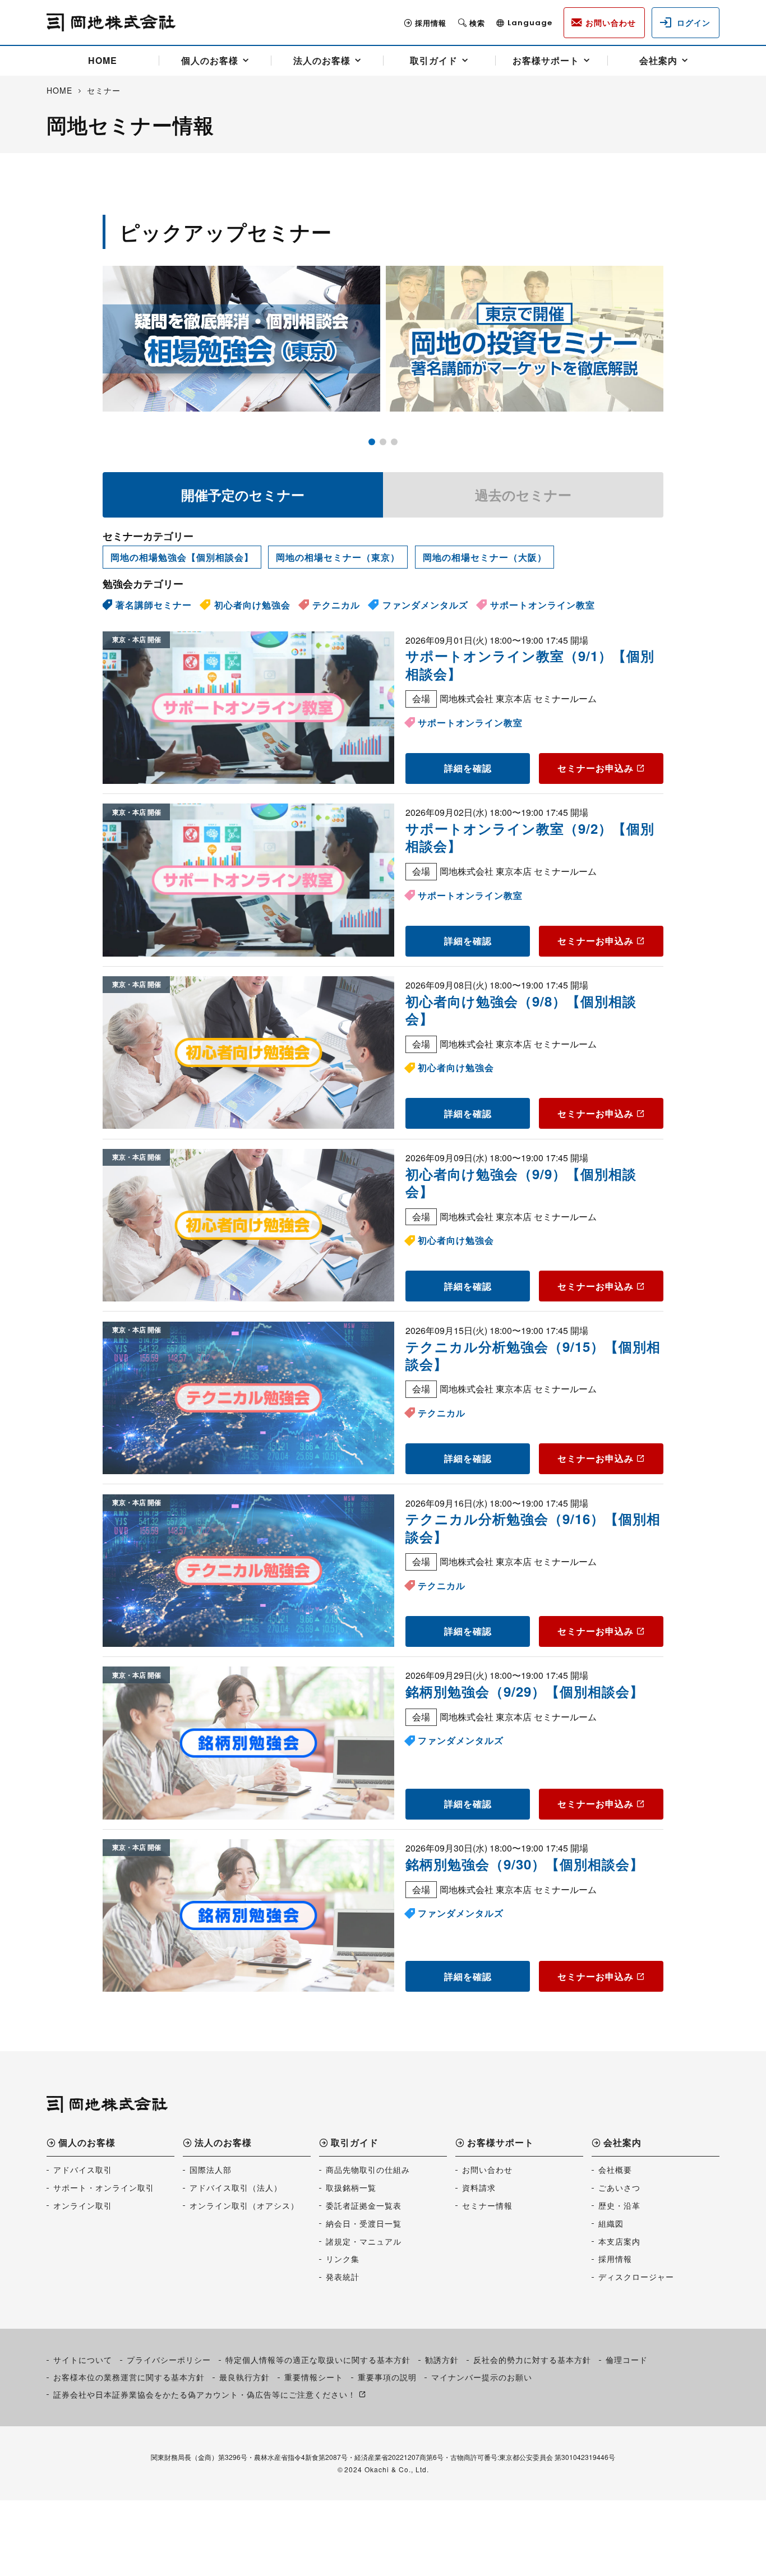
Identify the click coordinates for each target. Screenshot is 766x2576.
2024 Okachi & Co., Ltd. (387, 2469)
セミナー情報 (487, 2205)
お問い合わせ (487, 2169)
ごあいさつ (619, 2187)
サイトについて (83, 2360)
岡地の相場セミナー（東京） (338, 557)
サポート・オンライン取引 (104, 2187)
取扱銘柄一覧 (351, 2187)
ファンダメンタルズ (425, 605)
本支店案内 (619, 2241)
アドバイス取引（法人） (236, 2187)
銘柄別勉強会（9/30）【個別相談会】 (525, 1864)
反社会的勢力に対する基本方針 (532, 2360)
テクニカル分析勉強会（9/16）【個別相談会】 (533, 1527)
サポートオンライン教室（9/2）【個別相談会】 (530, 837)
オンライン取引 (83, 2205)
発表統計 (343, 2277)
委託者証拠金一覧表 (364, 2205)
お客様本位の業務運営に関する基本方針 (129, 2377)
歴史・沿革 (619, 2205)
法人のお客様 (322, 60)
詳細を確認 (468, 768)
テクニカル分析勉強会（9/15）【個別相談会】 (533, 1355)
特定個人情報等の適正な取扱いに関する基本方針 (318, 2360)
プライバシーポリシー (169, 2360)
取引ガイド (434, 60)
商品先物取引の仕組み (368, 2169)
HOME (103, 60)
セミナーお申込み (596, 768)
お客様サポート (546, 60)
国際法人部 (211, 2169)
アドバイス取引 (83, 2169)
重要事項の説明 (387, 2377)
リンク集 (343, 2259)
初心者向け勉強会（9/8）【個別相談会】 (521, 1010)
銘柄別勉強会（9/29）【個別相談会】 (525, 1691)
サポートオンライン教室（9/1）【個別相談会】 (530, 664)
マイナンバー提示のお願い (482, 2377)
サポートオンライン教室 (543, 605)
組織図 (611, 2223)
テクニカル (336, 605)
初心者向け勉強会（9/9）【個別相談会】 (521, 1182)
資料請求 (479, 2187)
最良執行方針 (244, 2377)
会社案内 (658, 60)
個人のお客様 (210, 60)
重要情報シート (314, 2377)
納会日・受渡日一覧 (364, 2223)
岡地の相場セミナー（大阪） (485, 557)
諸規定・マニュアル (364, 2241)
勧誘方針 (442, 2360)
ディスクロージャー (636, 2277)
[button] (372, 442)
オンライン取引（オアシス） (244, 2205)
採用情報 (431, 23)
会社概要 (615, 2169)
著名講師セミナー (154, 605)
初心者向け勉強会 (252, 605)
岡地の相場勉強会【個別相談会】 (182, 557)
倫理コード (627, 2360)
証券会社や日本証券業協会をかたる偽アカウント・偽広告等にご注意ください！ (205, 2394)
